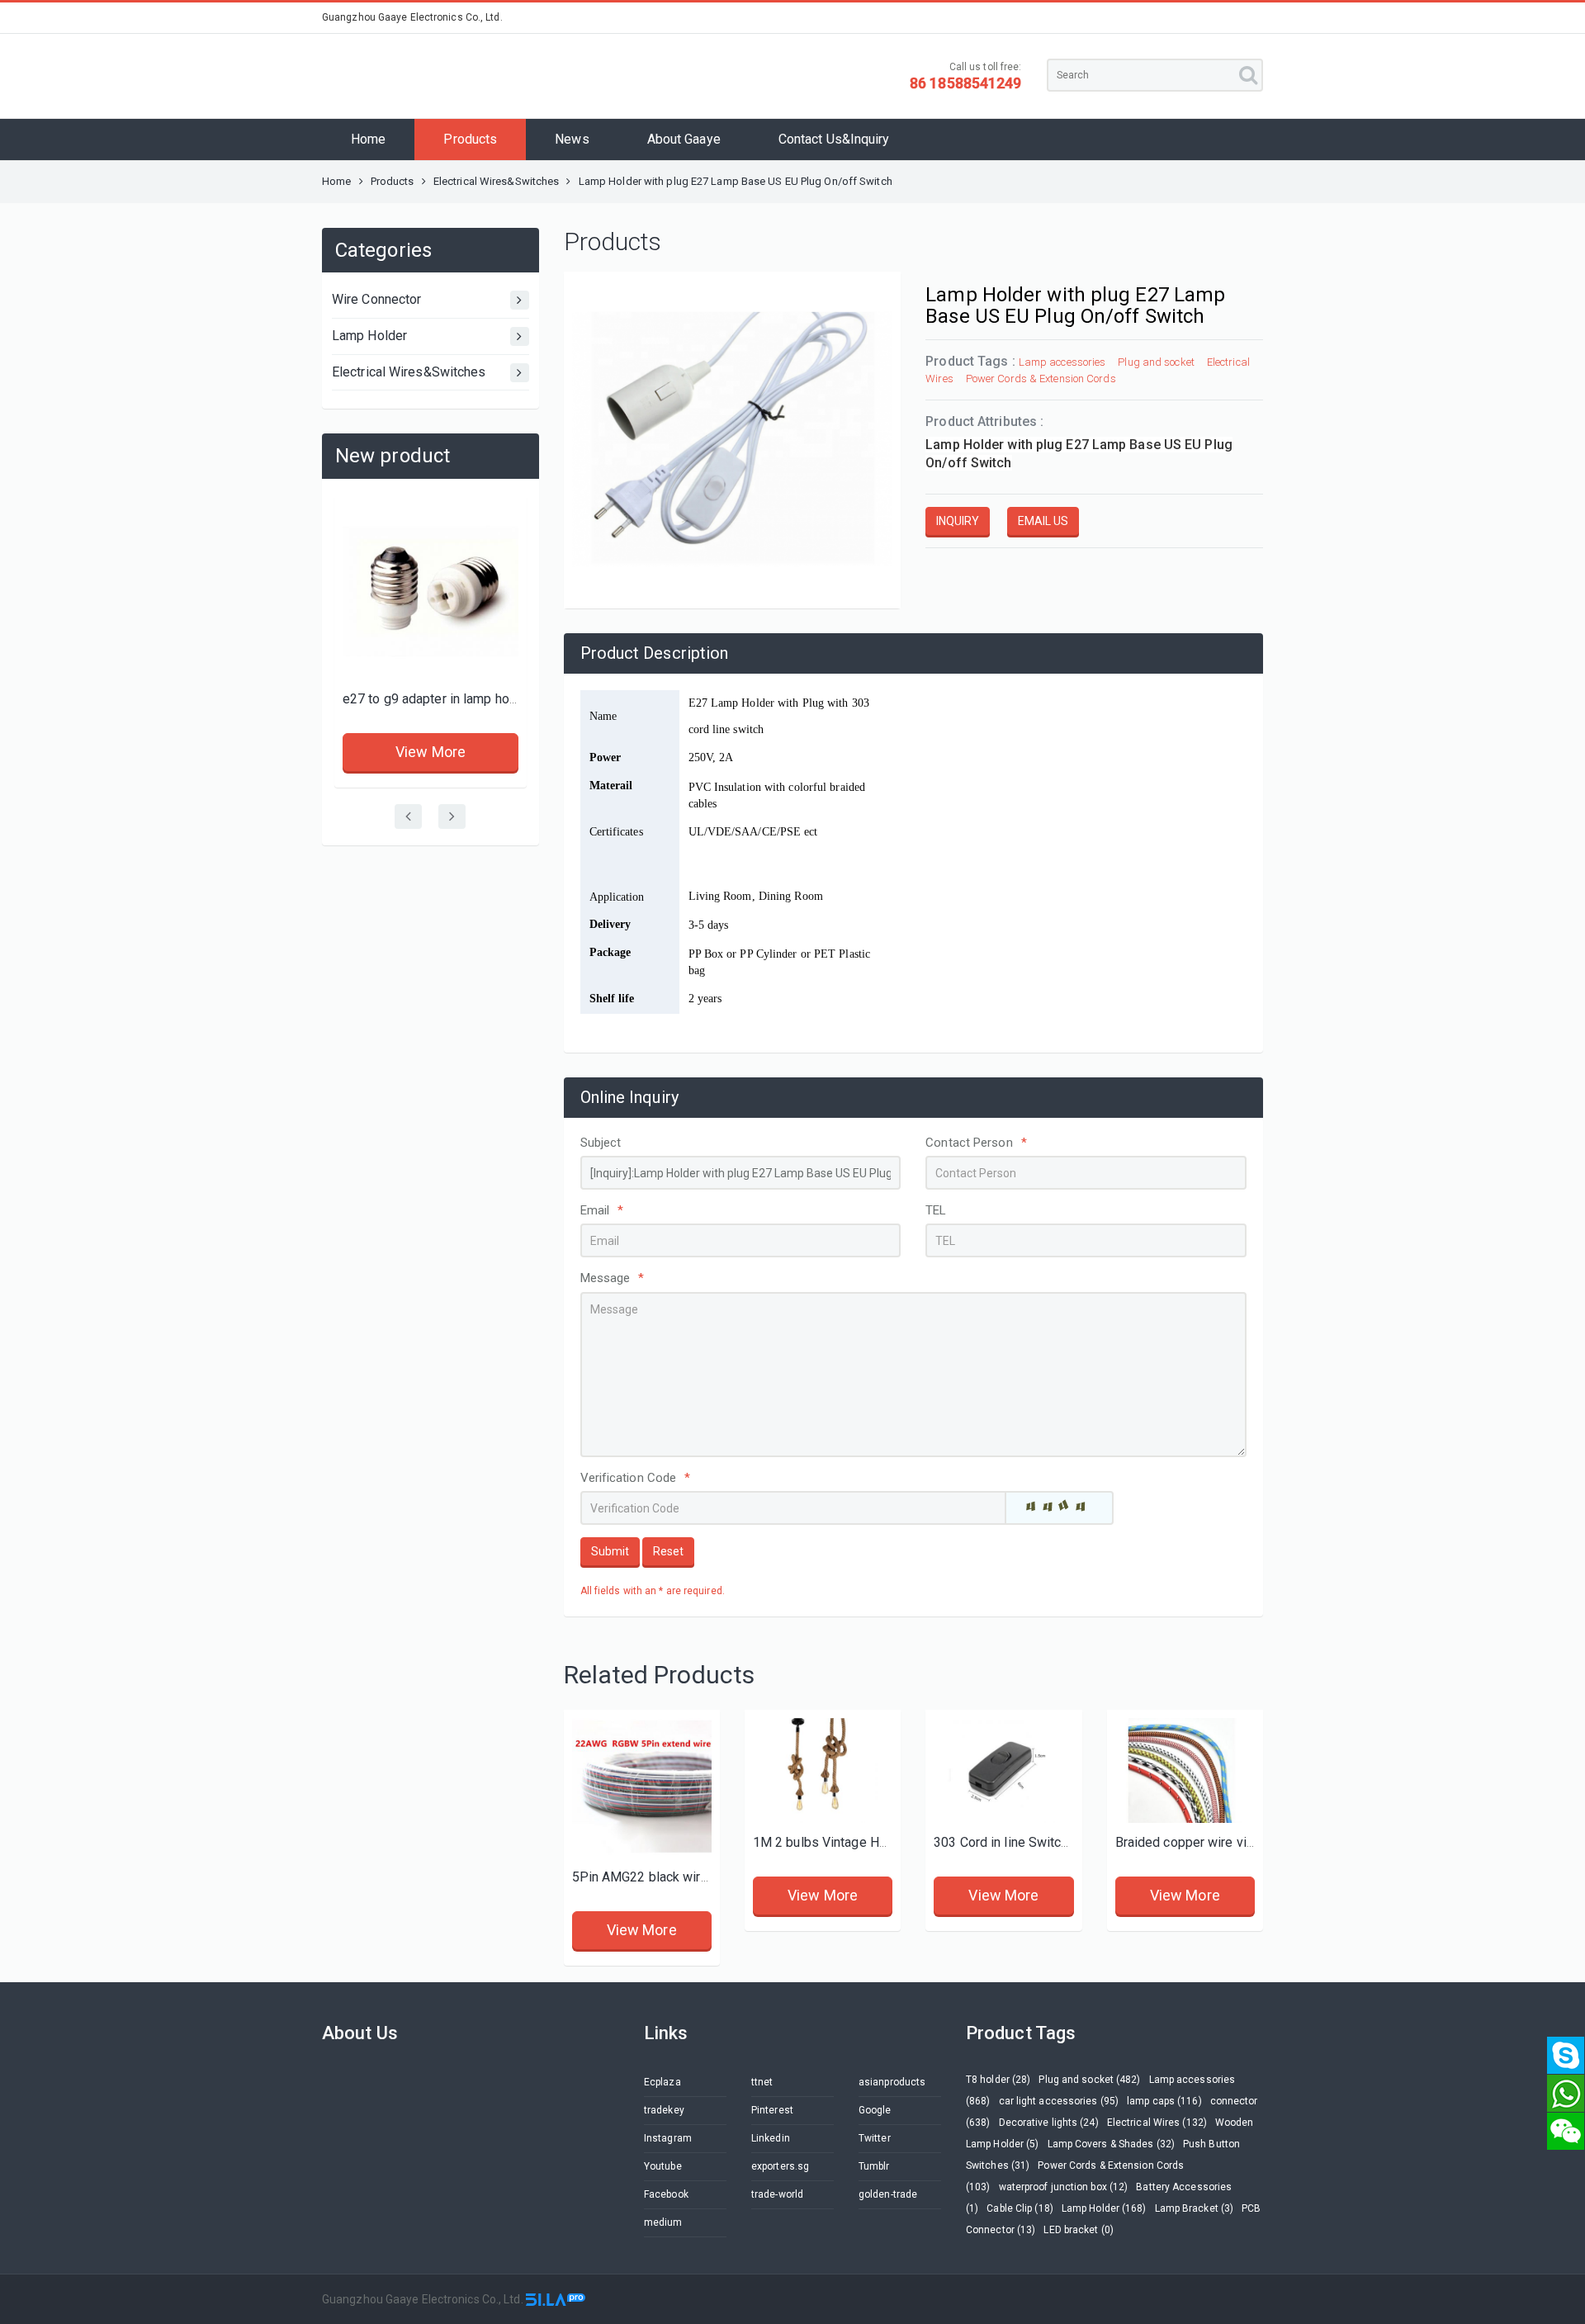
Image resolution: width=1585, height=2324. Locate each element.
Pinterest (772, 2110)
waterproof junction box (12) (1064, 2187)
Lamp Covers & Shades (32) (1112, 2144)
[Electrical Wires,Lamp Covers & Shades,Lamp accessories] (1185, 1770)
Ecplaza (662, 2082)
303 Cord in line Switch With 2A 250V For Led (1066, 1842)
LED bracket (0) (1079, 2230)
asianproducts (892, 2082)
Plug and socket (1156, 362)
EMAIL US (1043, 521)
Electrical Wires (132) (1157, 2123)
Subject (601, 1143)
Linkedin (771, 2138)
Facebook (666, 2194)
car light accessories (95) (1059, 2101)
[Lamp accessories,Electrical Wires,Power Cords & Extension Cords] (642, 1788)
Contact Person (976, 1143)
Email (602, 1210)
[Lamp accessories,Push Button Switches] (1003, 1770)
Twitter (875, 2138)
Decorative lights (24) (1049, 2123)
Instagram (668, 2138)
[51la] (556, 2299)
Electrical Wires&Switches (497, 181)
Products (470, 139)
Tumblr (874, 2166)
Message (613, 1278)
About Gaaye (684, 139)
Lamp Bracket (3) (1195, 2208)
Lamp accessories (1062, 362)
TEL (936, 1210)
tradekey (664, 2110)
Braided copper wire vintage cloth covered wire (1253, 1842)
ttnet (762, 2082)
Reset (668, 1551)
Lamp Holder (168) (1104, 2208)
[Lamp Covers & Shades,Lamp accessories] (823, 1770)
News (572, 139)
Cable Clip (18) (1020, 2208)
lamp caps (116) (1164, 2101)
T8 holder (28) (998, 2080)
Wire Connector (376, 299)
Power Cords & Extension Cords (1041, 379)
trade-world (777, 2194)
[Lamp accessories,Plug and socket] (431, 592)
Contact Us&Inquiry (834, 139)
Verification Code (636, 1478)
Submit (610, 1551)
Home (368, 139)
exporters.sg (780, 2166)
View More (431, 752)
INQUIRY (958, 521)
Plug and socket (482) (1089, 2080)
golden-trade (888, 2194)
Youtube (663, 2166)
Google (875, 2110)
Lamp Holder (369, 336)
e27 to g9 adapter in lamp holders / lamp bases (482, 699)
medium (663, 2222)
